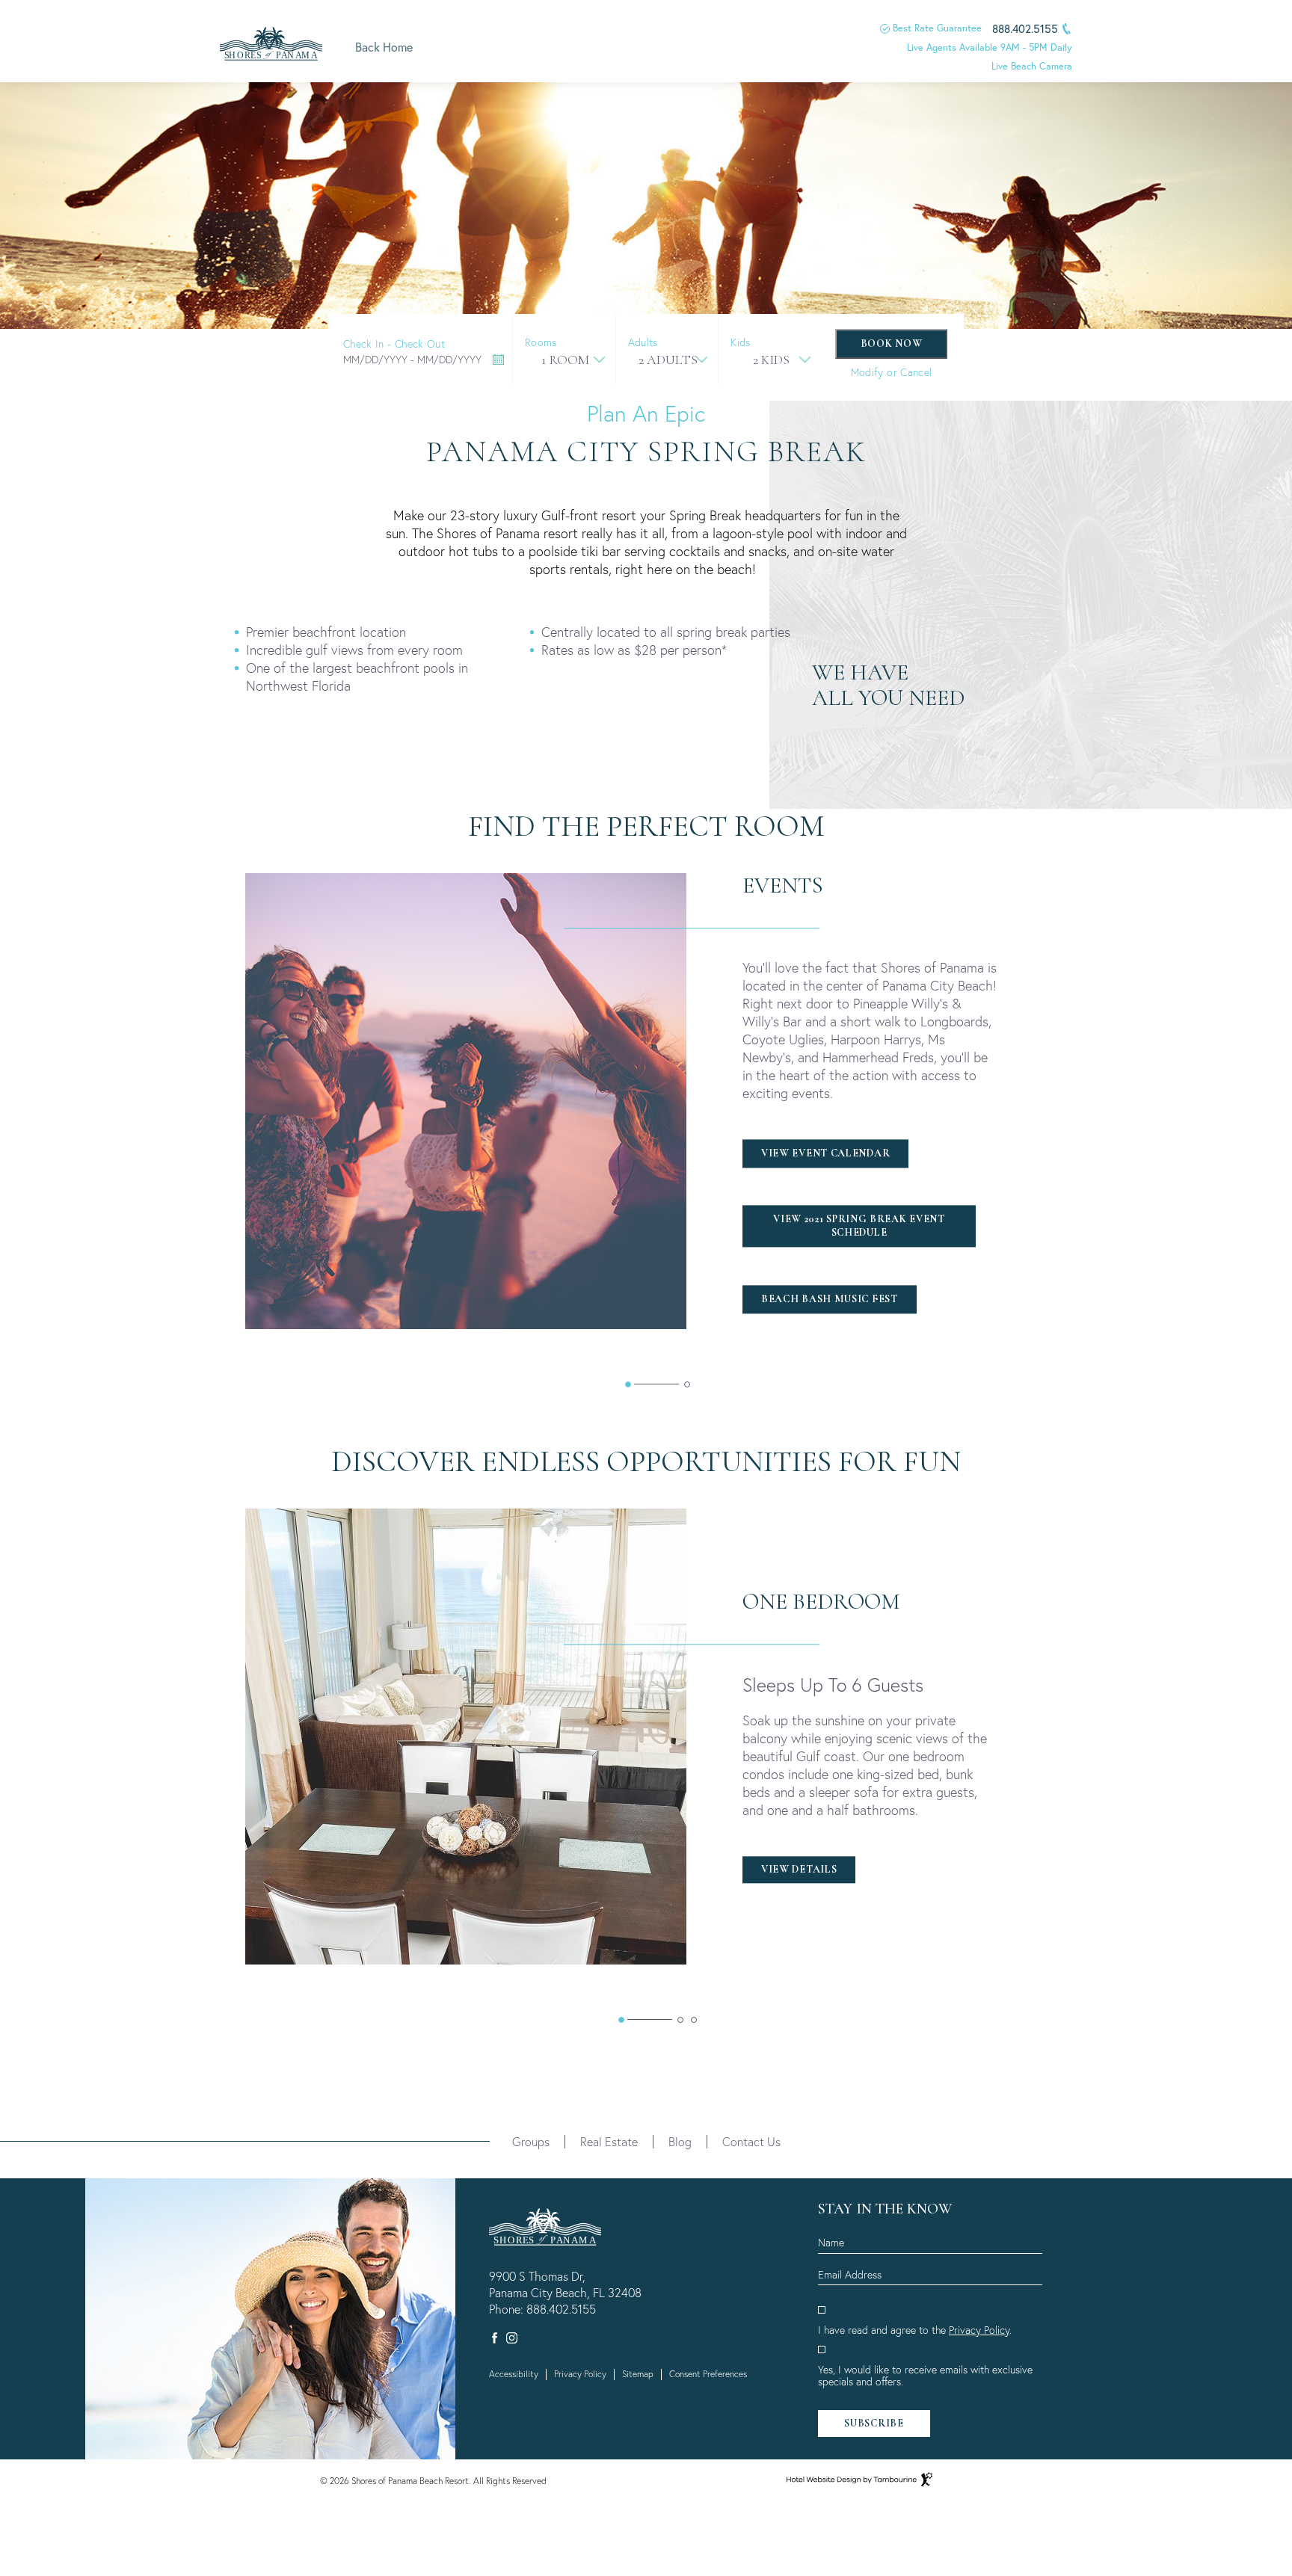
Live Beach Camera (1032, 66)
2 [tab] (687, 1384)
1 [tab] (628, 1384)
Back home (384, 47)
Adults (643, 342)
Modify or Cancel (892, 372)
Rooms (541, 342)
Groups (531, 2141)
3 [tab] (694, 2020)
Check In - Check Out (394, 344)
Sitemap (638, 2374)
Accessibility (514, 2374)
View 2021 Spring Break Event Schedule (853, 1223)
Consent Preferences (708, 2374)
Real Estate (609, 2141)
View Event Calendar (825, 1153)
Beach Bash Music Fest (829, 1295)
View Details (799, 1869)
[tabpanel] (657, 1101)
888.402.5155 (561, 2309)
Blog (680, 2141)
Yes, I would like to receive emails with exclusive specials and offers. (925, 2376)
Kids (740, 342)
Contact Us (751, 2141)
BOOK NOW (892, 343)
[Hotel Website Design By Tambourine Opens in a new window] (859, 2479)
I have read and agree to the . (915, 2330)
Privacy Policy (580, 2374)
